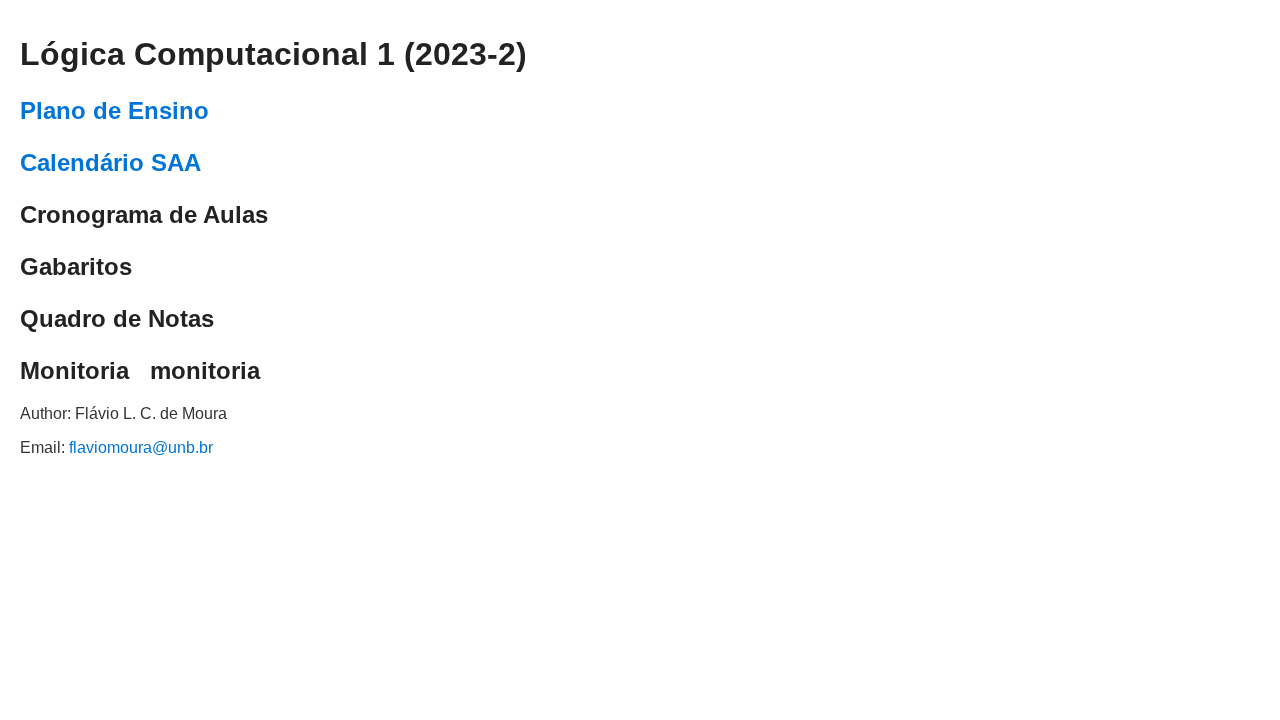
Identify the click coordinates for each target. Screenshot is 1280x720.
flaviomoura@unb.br (141, 447)
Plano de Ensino (114, 110)
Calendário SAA (110, 162)
